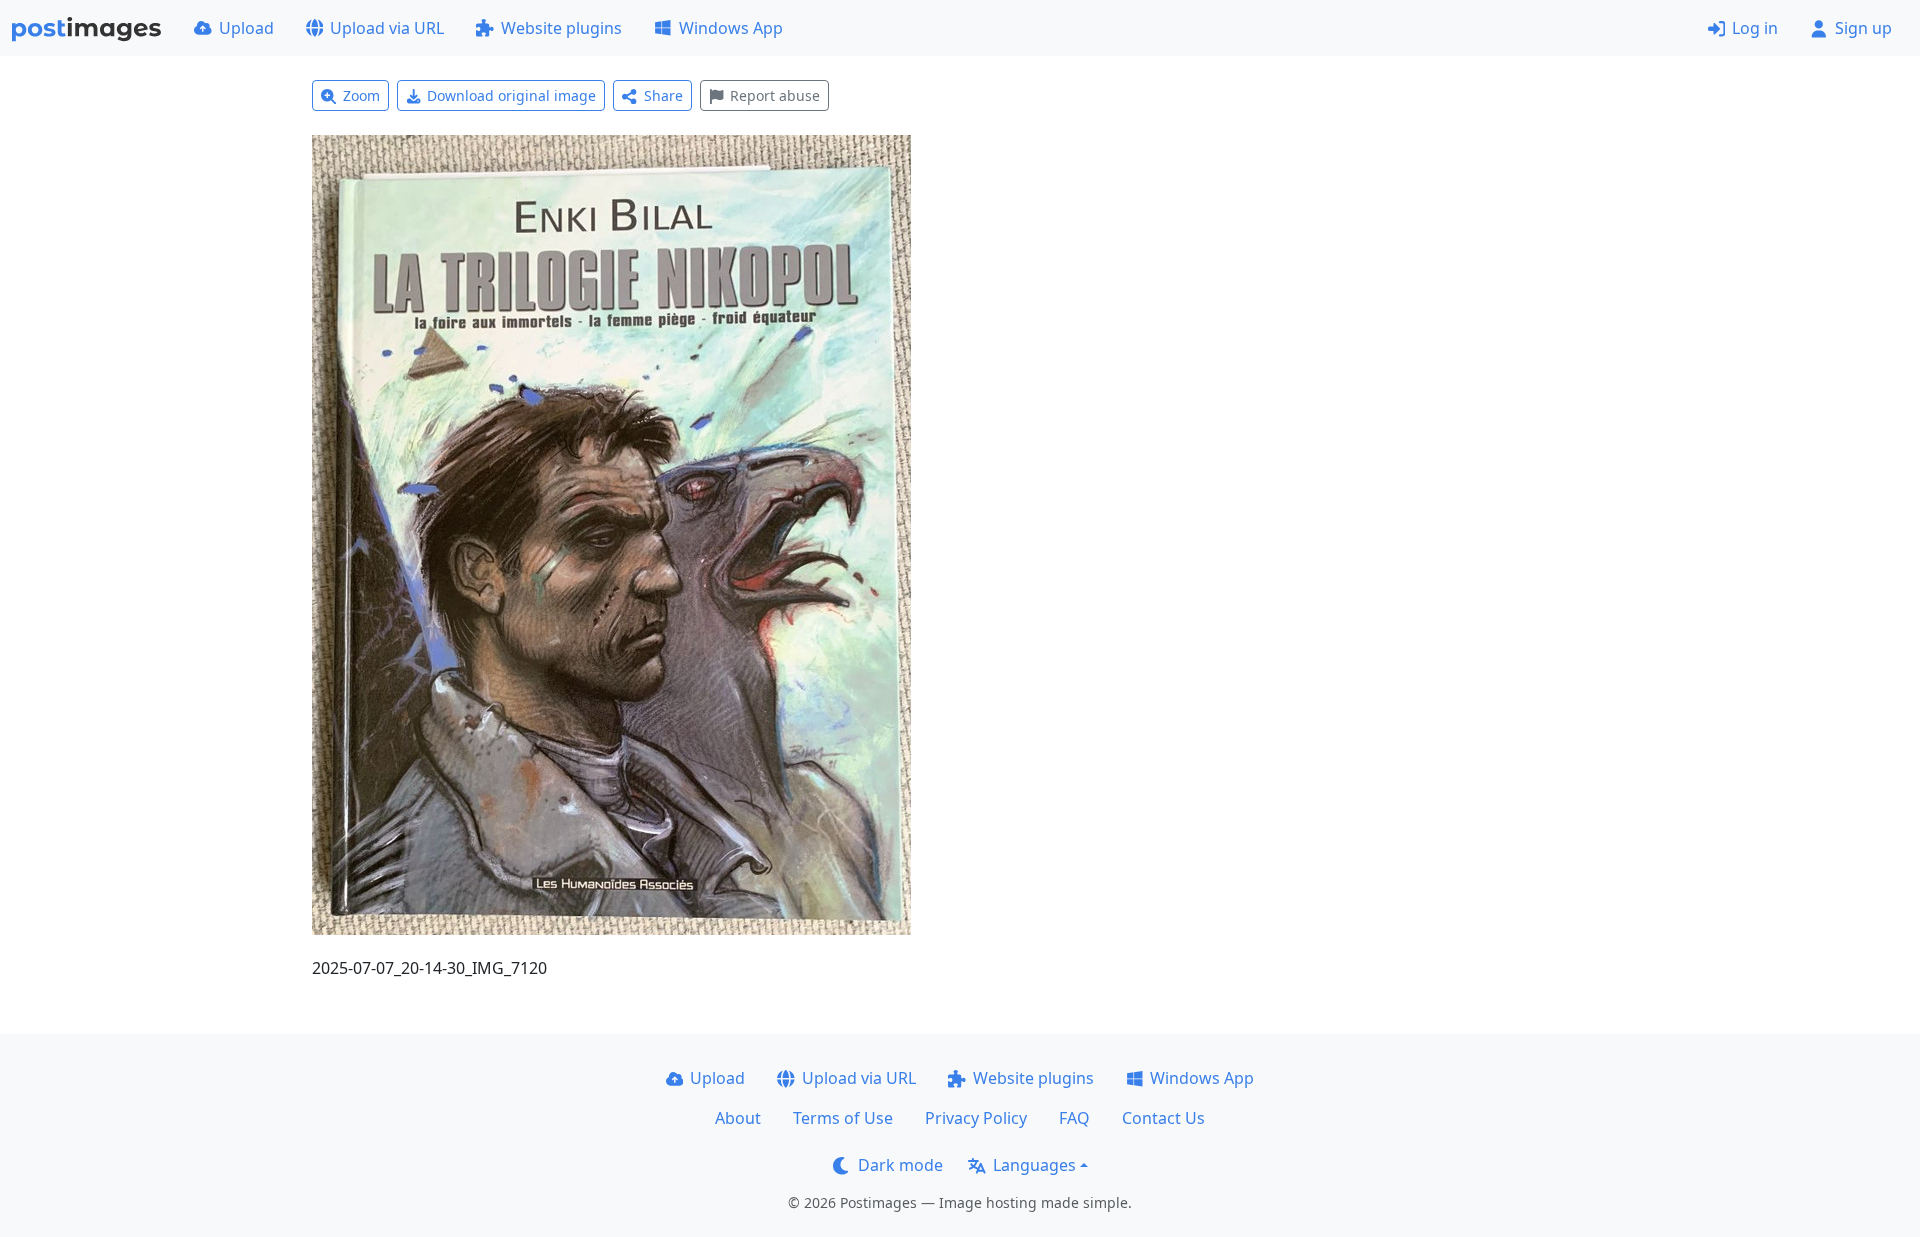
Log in (1755, 28)
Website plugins (561, 28)
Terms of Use (843, 1118)
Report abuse (775, 95)
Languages (1034, 1165)
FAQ (1074, 1118)
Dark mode (900, 1165)
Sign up (1863, 28)
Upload (246, 28)
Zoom (361, 95)
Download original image (511, 95)
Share (663, 95)
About (738, 1118)
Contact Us (1163, 1118)
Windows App (731, 28)
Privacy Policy (976, 1118)
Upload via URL (387, 28)
